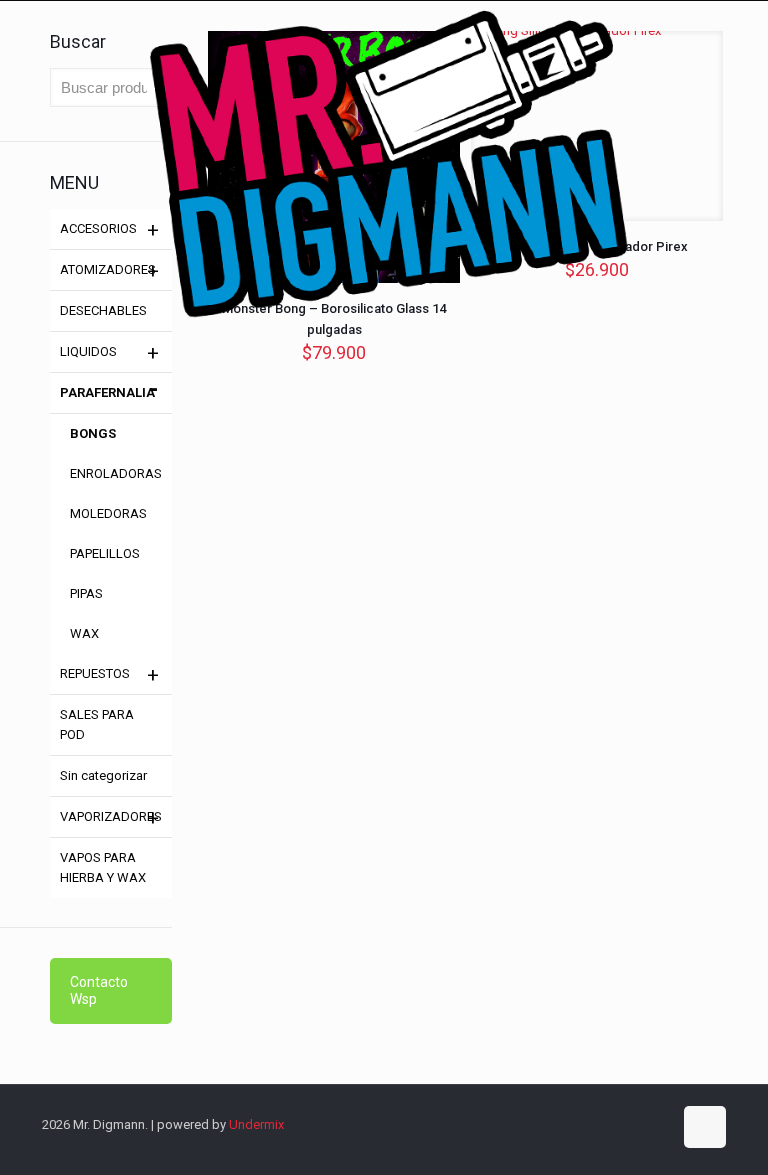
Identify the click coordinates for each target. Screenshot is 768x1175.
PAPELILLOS (105, 553)
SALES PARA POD (97, 724)
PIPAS (86, 593)
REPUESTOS (95, 673)
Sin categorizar (103, 775)
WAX (84, 633)
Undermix (256, 1124)
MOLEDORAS (108, 513)
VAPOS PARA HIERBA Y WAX (103, 867)
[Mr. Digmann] (384, 255)
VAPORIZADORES (111, 816)
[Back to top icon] (705, 1127)
